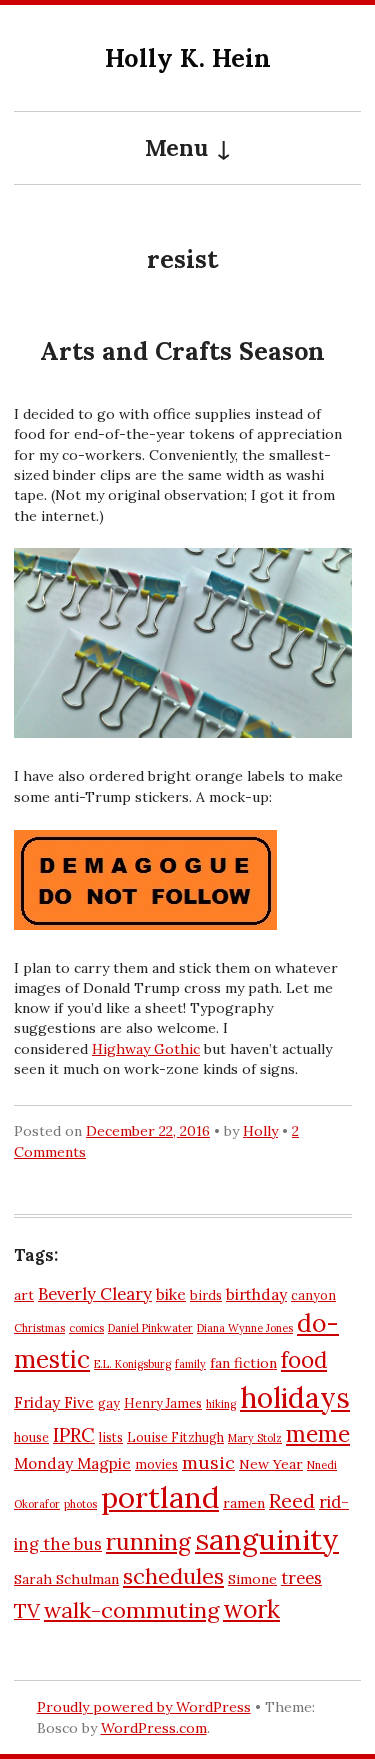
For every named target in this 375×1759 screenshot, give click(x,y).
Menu (176, 147)
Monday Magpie (72, 1463)
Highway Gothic (146, 1049)
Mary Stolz (255, 1438)
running (148, 1541)
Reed (292, 1500)
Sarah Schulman (66, 1579)
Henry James (163, 1403)
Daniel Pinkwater (150, 1328)
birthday (256, 1294)
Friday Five (54, 1402)
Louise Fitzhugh (175, 1437)
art (24, 1295)
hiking (221, 1404)
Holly (260, 1131)
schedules (173, 1576)
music (208, 1462)
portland (160, 1497)
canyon (313, 1295)
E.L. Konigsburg (132, 1364)
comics (86, 1328)
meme (318, 1434)
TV (27, 1610)
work (251, 1609)
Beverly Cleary (95, 1294)
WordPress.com (154, 1728)
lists (111, 1437)
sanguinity (267, 1539)
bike (171, 1294)
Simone (252, 1579)
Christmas (39, 1328)
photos (80, 1504)
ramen (244, 1503)
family (190, 1364)
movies (156, 1464)
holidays (295, 1397)
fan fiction (243, 1363)
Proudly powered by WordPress (144, 1707)
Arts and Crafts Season (182, 351)
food (304, 1360)
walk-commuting (131, 1610)
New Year (271, 1464)
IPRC (74, 1435)
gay (109, 1403)
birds (206, 1295)
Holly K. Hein (188, 57)
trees (301, 1578)
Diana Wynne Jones (245, 1328)
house (31, 1437)
